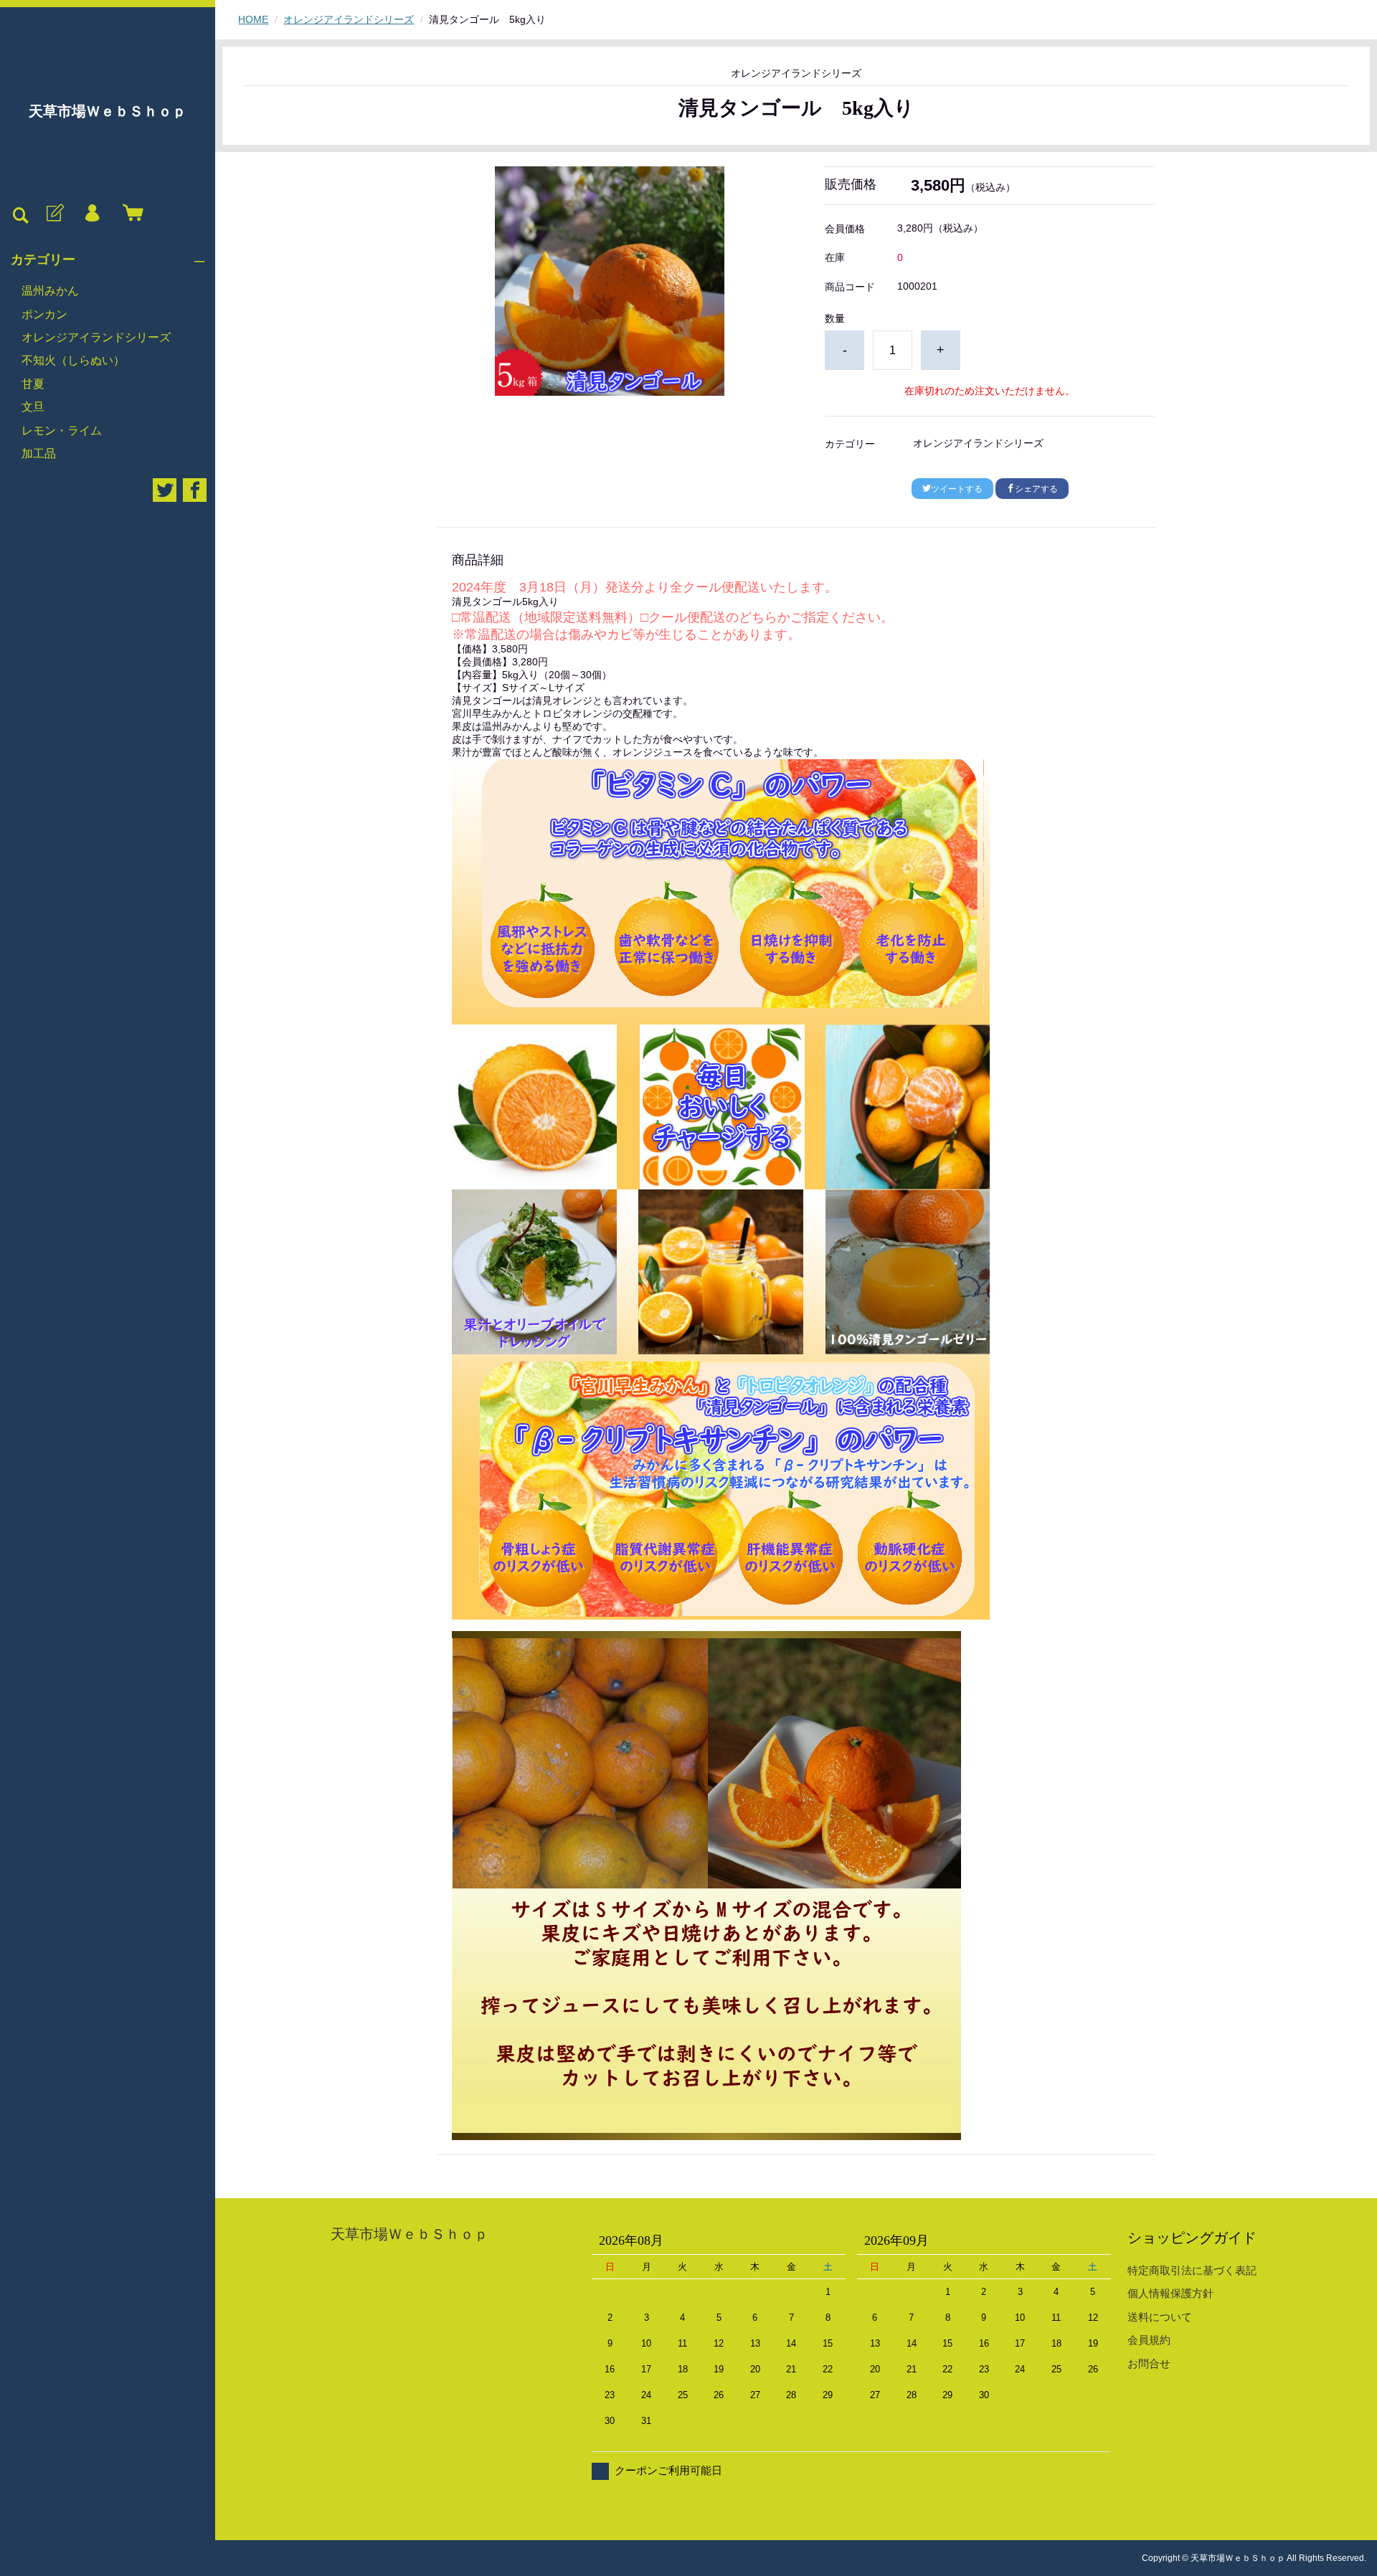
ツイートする (957, 489)
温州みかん (50, 291)
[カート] (130, 214)
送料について (1160, 2317)
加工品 (39, 453)
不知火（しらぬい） (73, 360)
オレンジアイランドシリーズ (96, 337)
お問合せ (1149, 2363)
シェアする (1036, 489)
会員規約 (1149, 2340)
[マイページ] (92, 214)
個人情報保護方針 (1170, 2293)
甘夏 (33, 384)
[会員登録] (54, 214)
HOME (253, 19)
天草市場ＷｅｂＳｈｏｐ (108, 111)
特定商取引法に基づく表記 (1192, 2270)
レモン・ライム (62, 431)
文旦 (33, 407)
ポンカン (44, 314)
